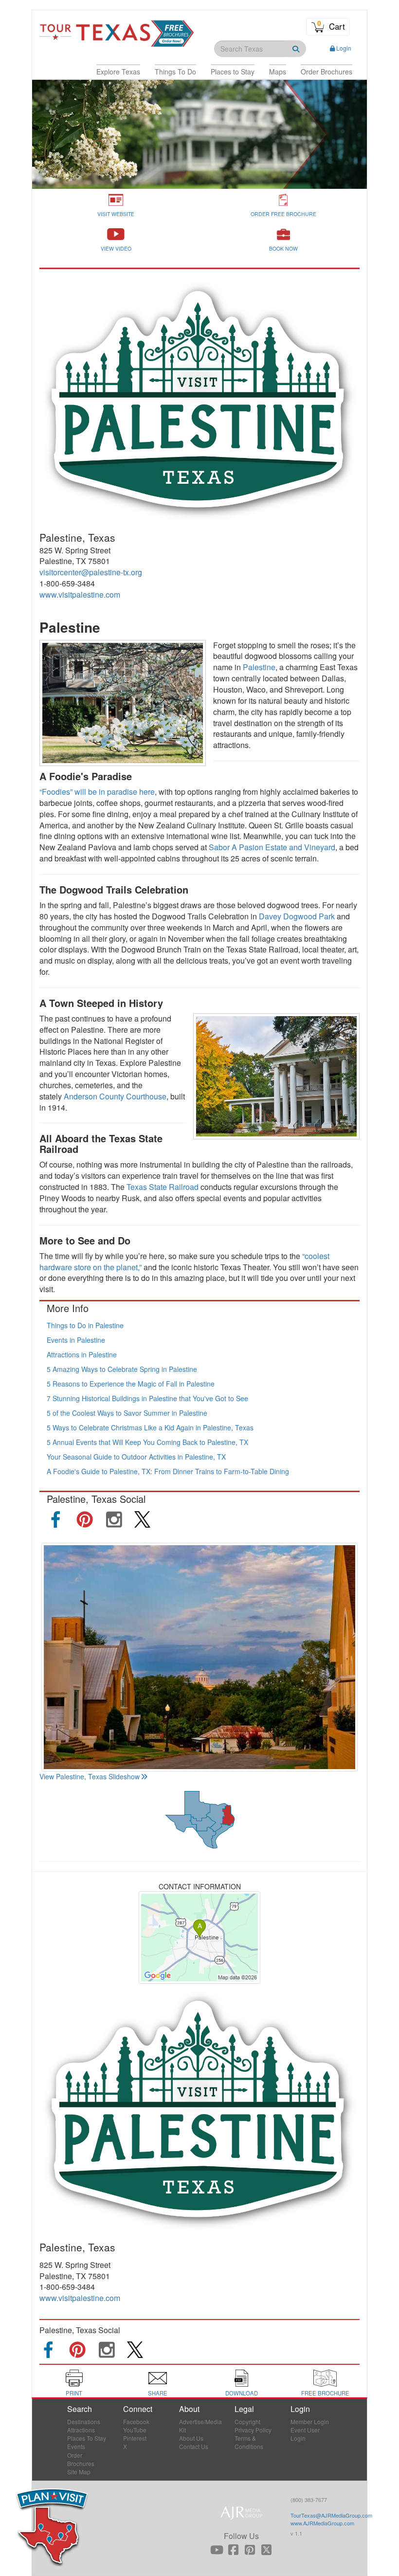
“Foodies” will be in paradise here (97, 792)
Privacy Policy (253, 2430)
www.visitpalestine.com (80, 594)
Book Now (283, 248)
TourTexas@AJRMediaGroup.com (331, 2515)
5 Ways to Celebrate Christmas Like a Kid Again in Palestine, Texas (150, 1427)
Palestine (259, 667)
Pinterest (135, 2438)
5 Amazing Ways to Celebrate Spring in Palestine (122, 1369)
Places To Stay (87, 2438)
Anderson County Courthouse (115, 1096)
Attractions (81, 2430)
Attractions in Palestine (82, 1354)
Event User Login (305, 2434)
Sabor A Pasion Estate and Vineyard (272, 847)
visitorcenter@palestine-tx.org (91, 572)
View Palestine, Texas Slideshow (90, 1776)
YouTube (135, 2430)
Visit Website (116, 214)
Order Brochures (81, 2459)
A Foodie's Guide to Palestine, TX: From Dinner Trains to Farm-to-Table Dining (168, 1471)
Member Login (310, 2421)
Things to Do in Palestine (85, 1325)
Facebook (136, 2421)
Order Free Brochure (283, 214)
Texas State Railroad (163, 1187)
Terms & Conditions (249, 2442)
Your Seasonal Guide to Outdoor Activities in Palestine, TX (136, 1457)
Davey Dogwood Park (297, 916)
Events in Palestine (76, 1340)
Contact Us (194, 2446)
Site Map (79, 2472)
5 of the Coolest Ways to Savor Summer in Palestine (127, 1413)
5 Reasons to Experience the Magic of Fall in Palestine (131, 1384)
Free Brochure (325, 2393)
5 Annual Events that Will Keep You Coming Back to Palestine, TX (147, 1442)
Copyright (247, 2421)
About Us (191, 2438)
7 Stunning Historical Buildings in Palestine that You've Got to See (147, 1398)
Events (76, 2446)
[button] (118, 72)
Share (158, 2393)
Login (344, 48)
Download (242, 2393)
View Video (116, 248)
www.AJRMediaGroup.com (322, 2523)
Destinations (84, 2421)
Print (74, 2393)
